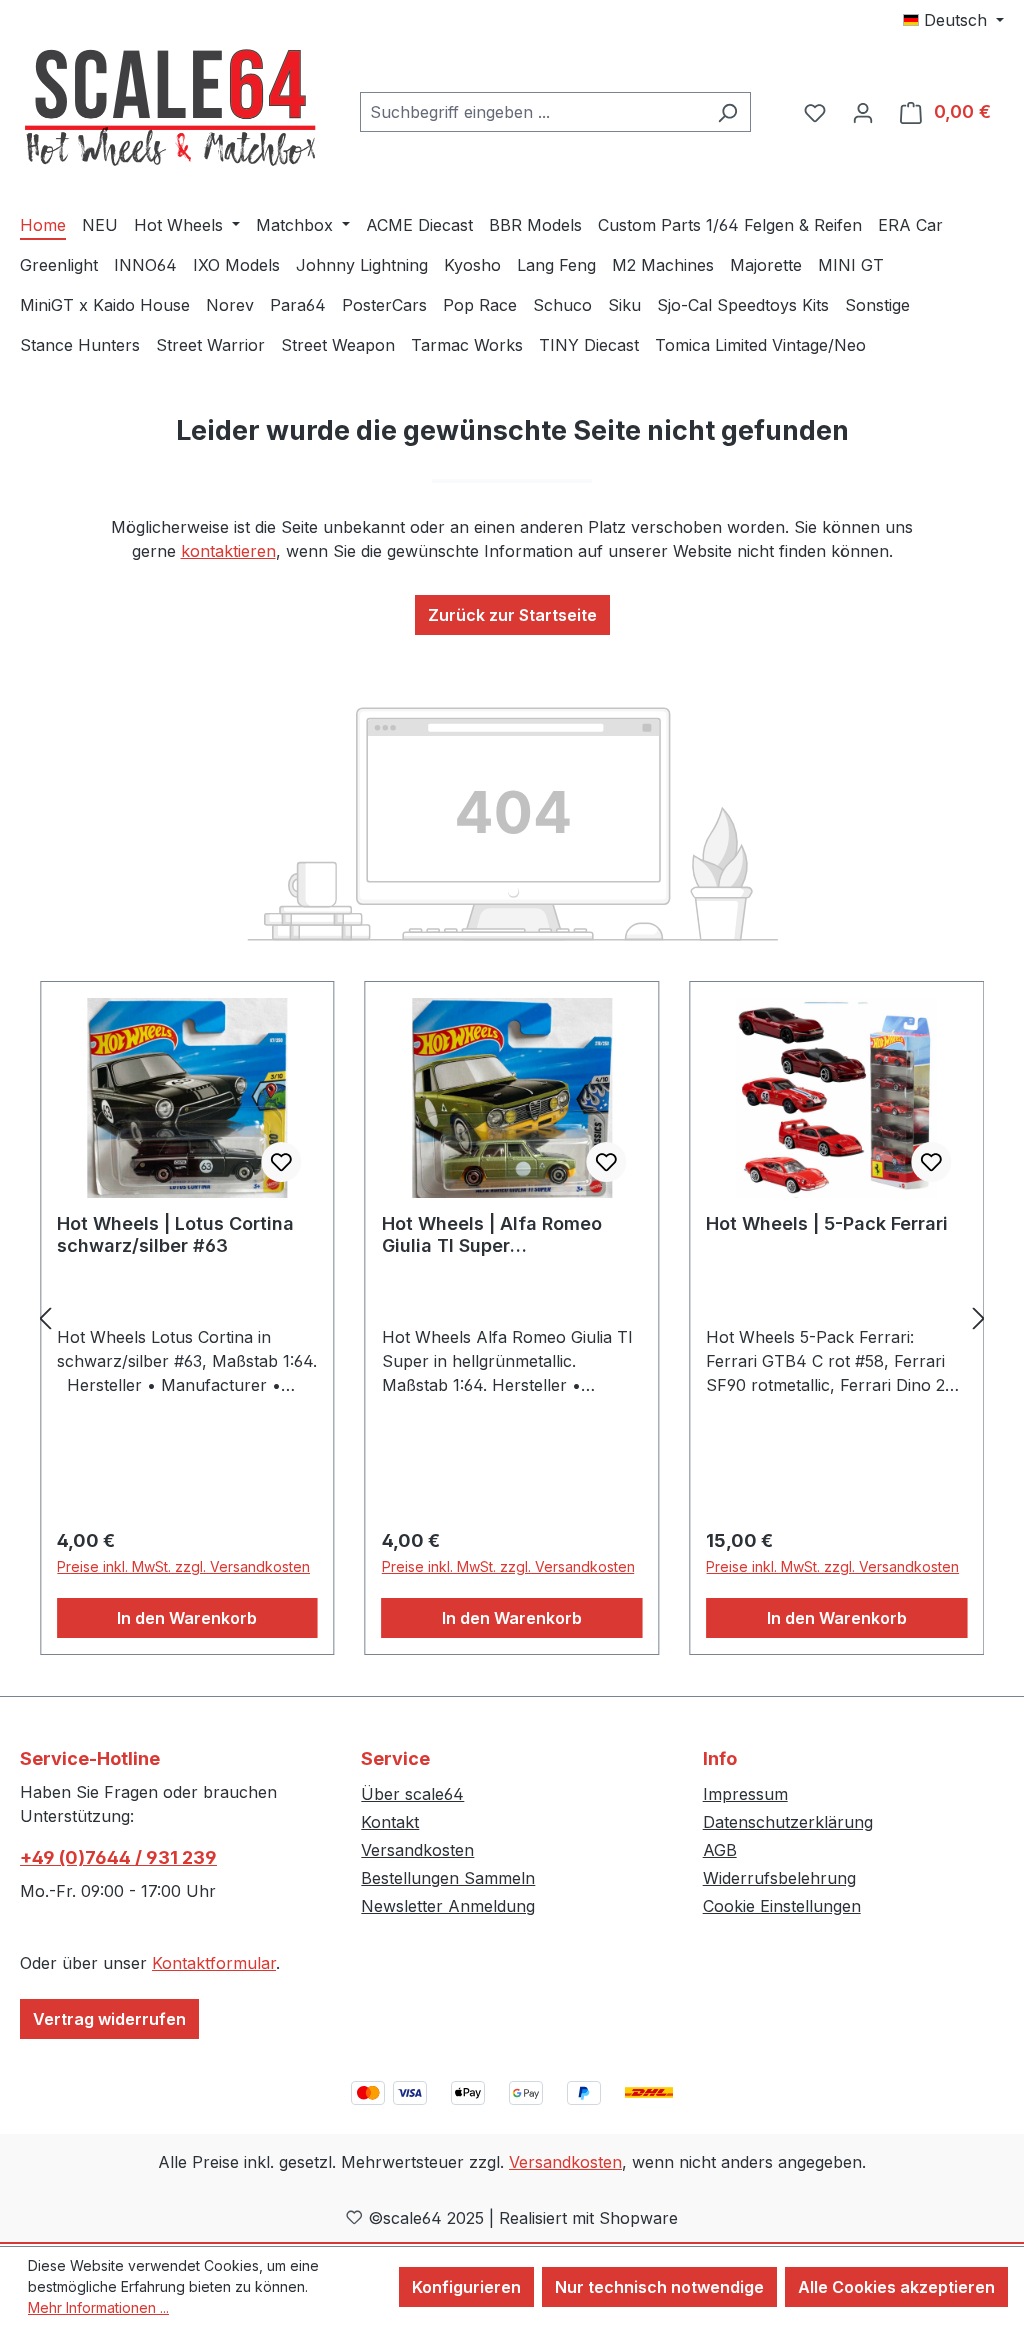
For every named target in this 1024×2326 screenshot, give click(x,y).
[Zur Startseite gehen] (170, 108)
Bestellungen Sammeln (448, 1878)
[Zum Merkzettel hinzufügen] (282, 1162)
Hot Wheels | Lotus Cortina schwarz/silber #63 (175, 1234)
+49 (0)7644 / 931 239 (118, 1857)
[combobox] (532, 112)
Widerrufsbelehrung (779, 1878)
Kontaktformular (214, 1963)
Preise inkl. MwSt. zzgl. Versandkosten (183, 1566)
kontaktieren (228, 551)
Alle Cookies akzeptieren (896, 2287)
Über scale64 (412, 1794)
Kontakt (390, 1822)
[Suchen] (727, 112)
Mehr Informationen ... (98, 2307)
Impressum (745, 1794)
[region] (512, 1318)
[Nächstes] (979, 1318)
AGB (720, 1850)
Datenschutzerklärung (788, 1822)
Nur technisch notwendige (659, 2287)
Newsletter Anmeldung (448, 1906)
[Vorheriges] (45, 1318)
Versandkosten (417, 1850)
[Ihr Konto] (863, 112)
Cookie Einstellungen (782, 1906)
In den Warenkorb (187, 1618)
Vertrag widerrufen (109, 2019)
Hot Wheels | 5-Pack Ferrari (827, 1223)
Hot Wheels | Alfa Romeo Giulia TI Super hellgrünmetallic (492, 1235)
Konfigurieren (466, 2287)
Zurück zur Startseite (512, 615)
